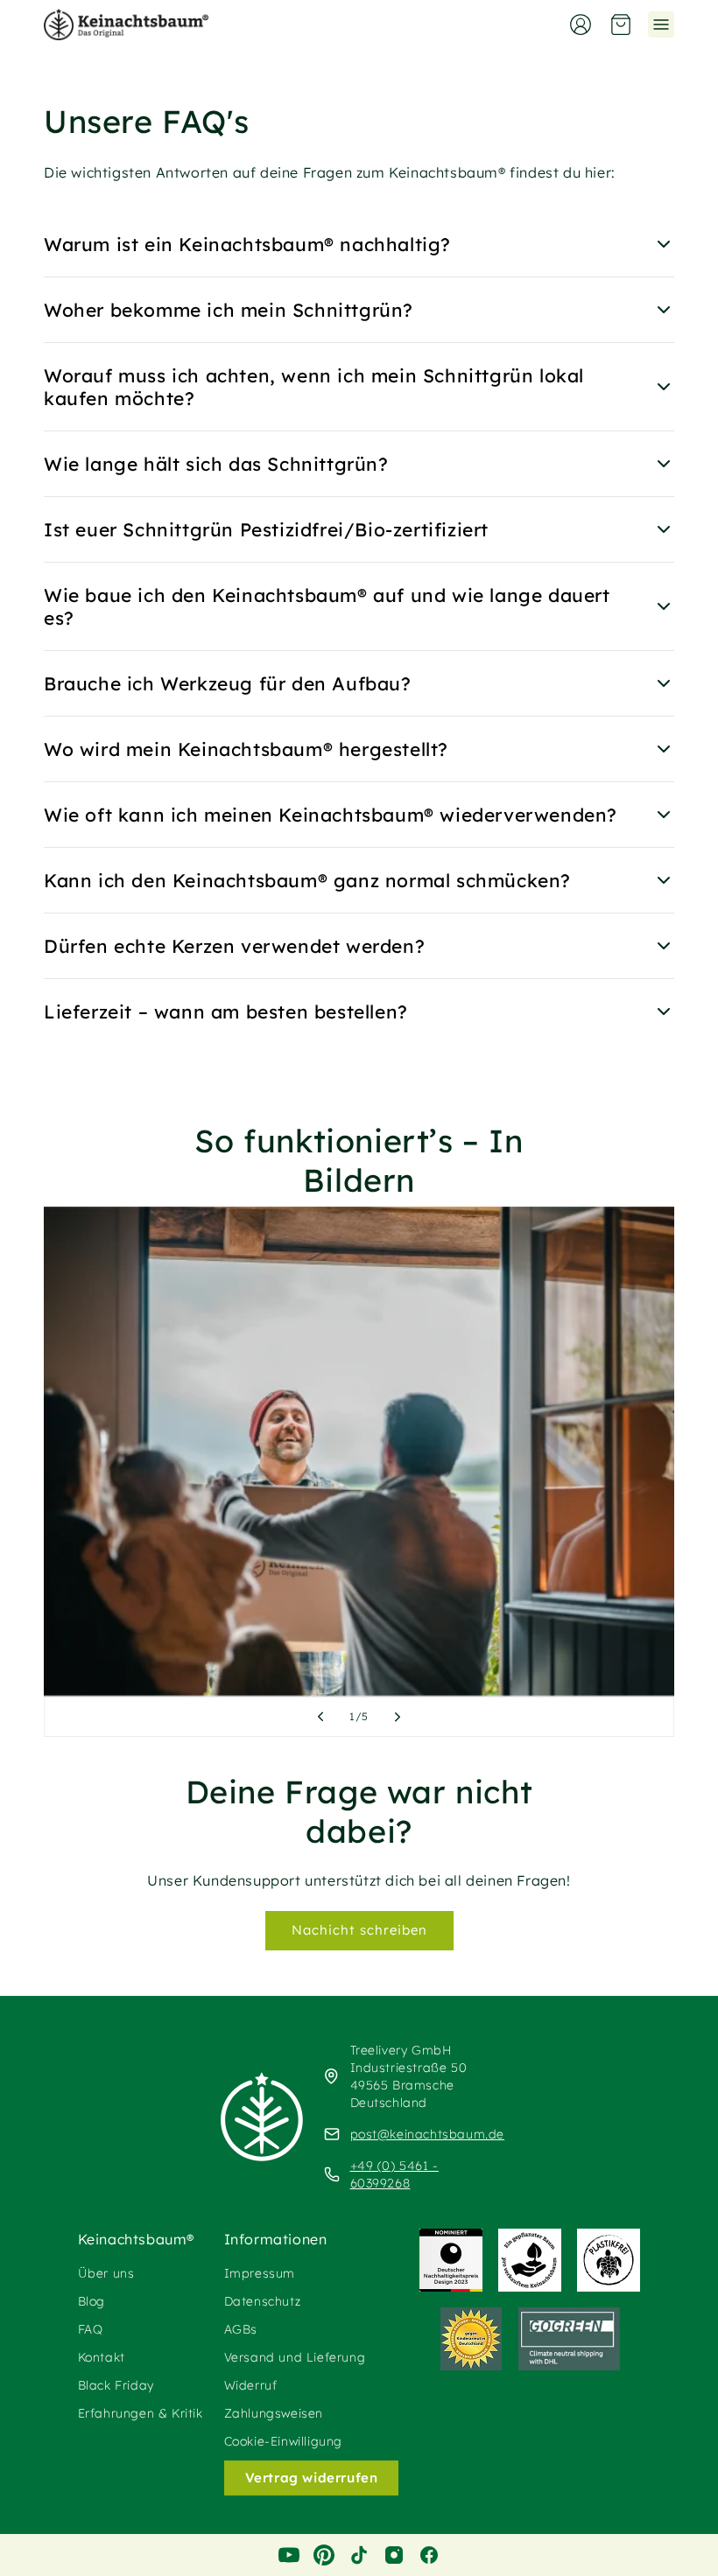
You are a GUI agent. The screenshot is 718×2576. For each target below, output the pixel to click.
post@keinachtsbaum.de (428, 2134)
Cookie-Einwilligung (283, 2441)
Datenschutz (263, 2301)
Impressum (260, 2273)
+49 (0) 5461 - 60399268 (394, 2174)
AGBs (241, 2329)
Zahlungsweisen (274, 2413)
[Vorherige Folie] (320, 1717)
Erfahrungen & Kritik (141, 2413)
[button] (621, 24)
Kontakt (102, 2357)
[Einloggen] (581, 24)
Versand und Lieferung (295, 2357)
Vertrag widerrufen (312, 2478)
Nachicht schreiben (359, 1930)
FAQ (91, 2329)
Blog (92, 2301)
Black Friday (116, 2385)
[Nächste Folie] (398, 1717)
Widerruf (251, 2385)
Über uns (106, 2273)
